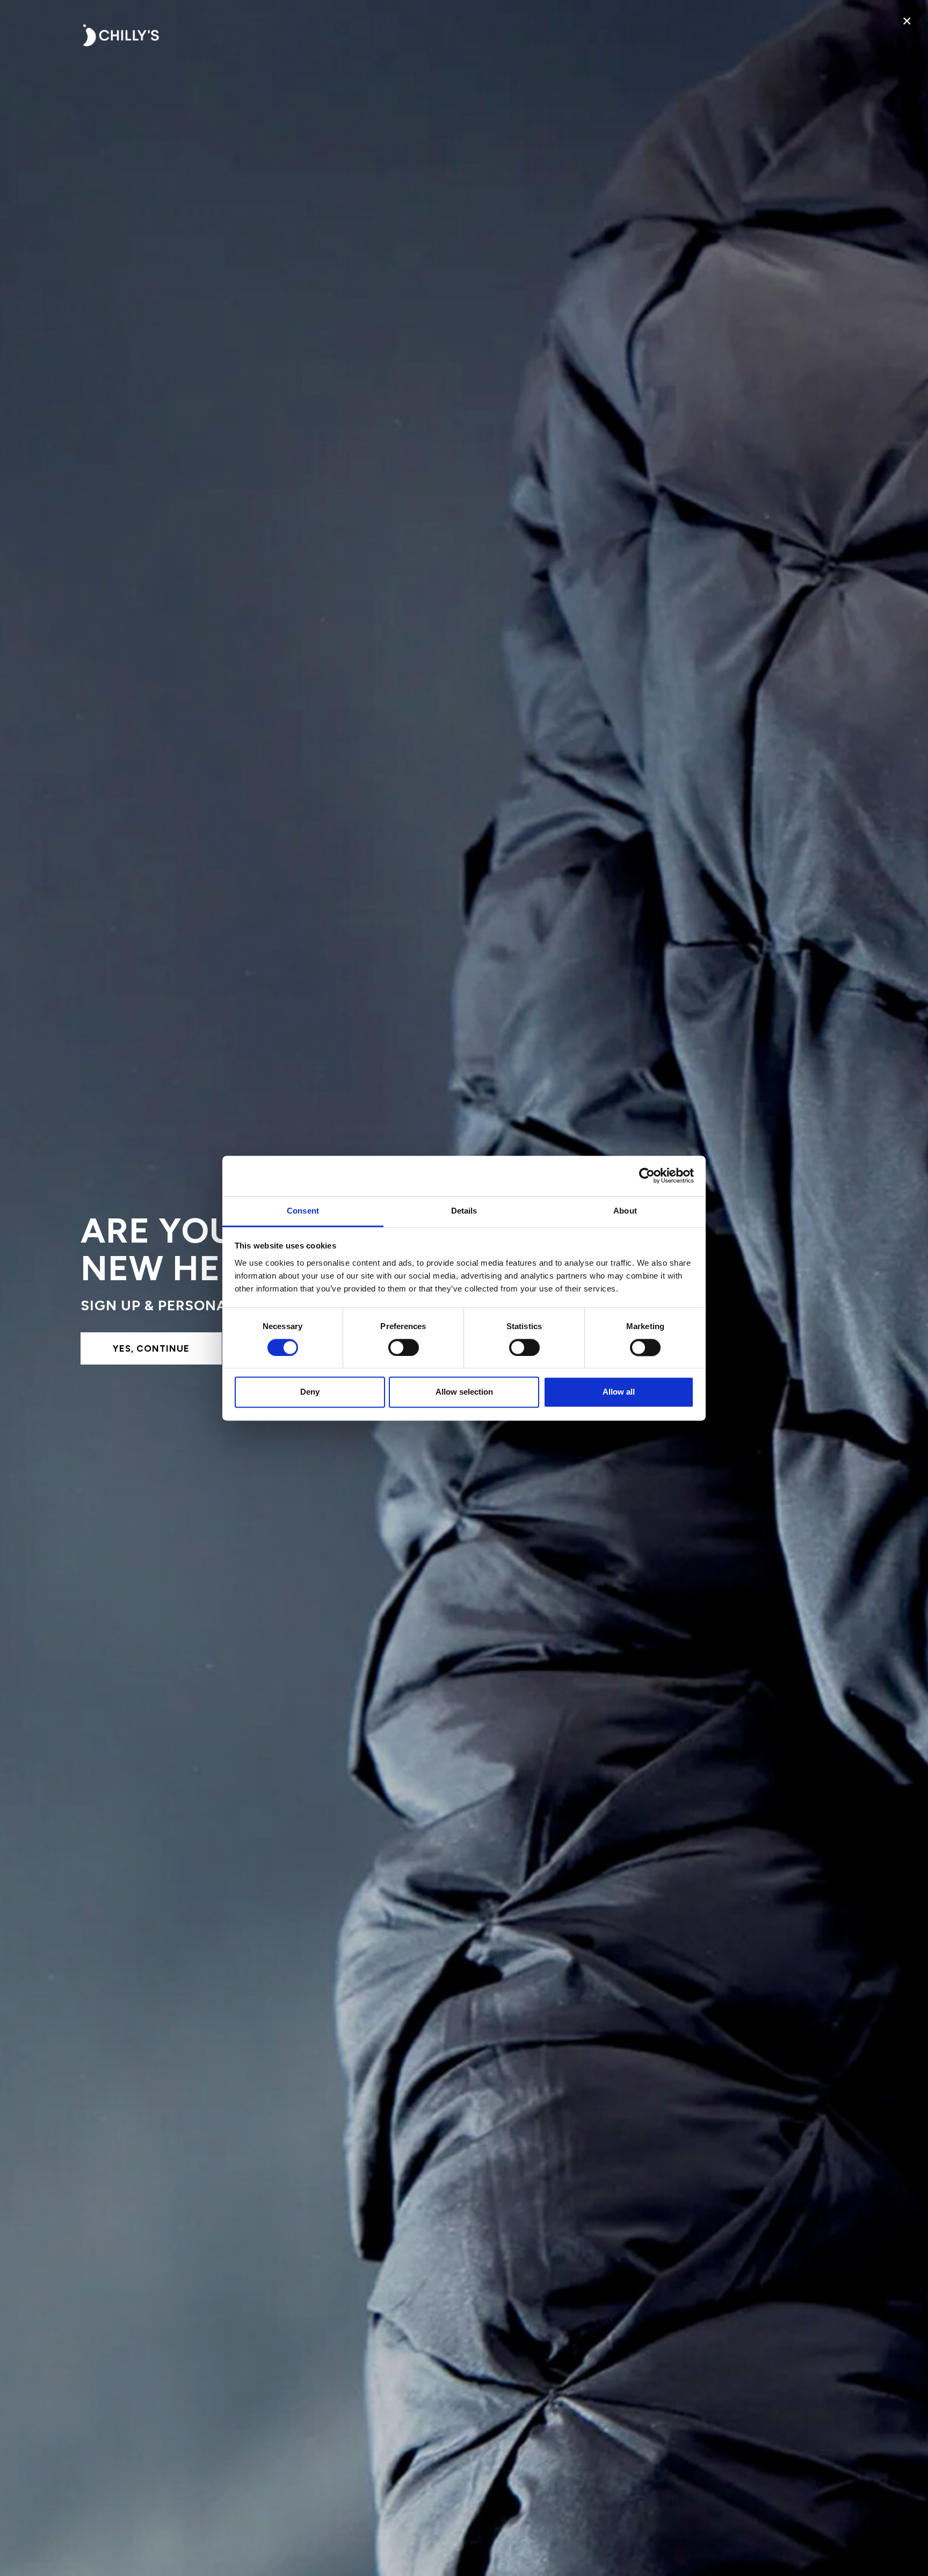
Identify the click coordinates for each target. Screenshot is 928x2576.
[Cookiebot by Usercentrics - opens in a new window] (647, 1175)
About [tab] (625, 1211)
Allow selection (464, 1392)
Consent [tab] (303, 1211)
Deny (310, 1392)
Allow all (619, 1392)
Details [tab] (464, 1211)
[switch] (404, 1347)
